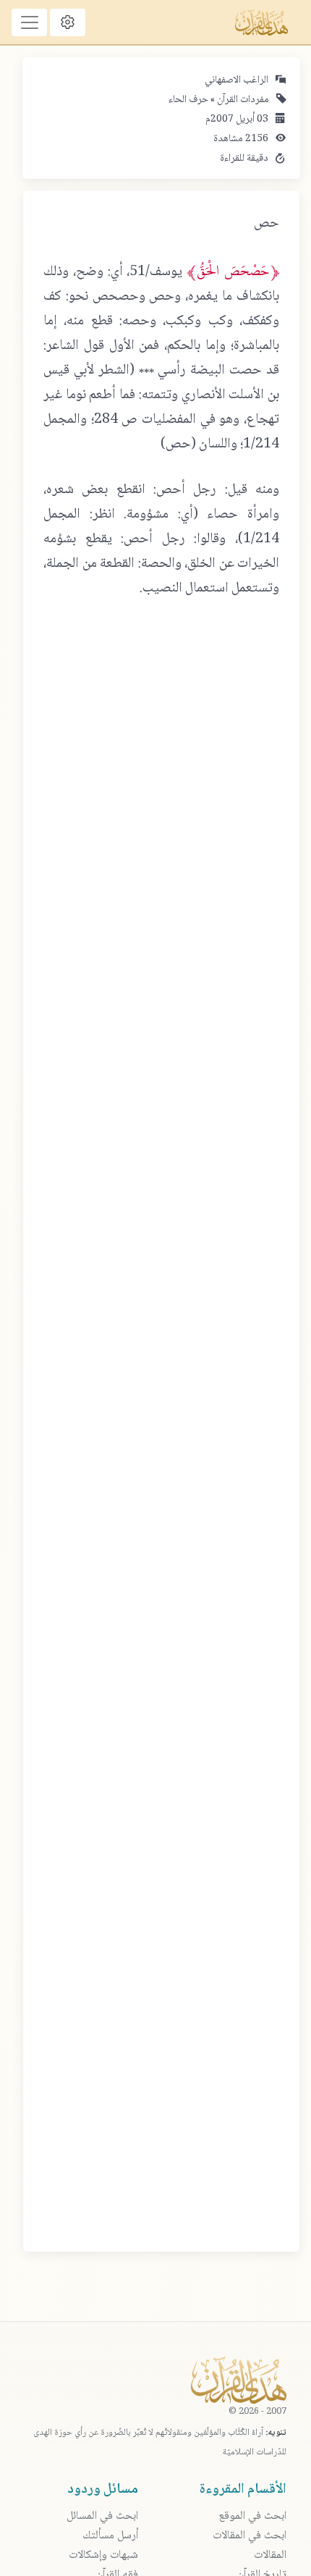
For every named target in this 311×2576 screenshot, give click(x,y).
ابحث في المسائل (102, 2516)
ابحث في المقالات (250, 2536)
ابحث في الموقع (252, 2516)
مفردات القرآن (242, 100)
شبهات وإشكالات (103, 2555)
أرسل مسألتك (110, 2536)
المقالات (270, 2555)
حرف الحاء (188, 100)
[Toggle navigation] (29, 22)
